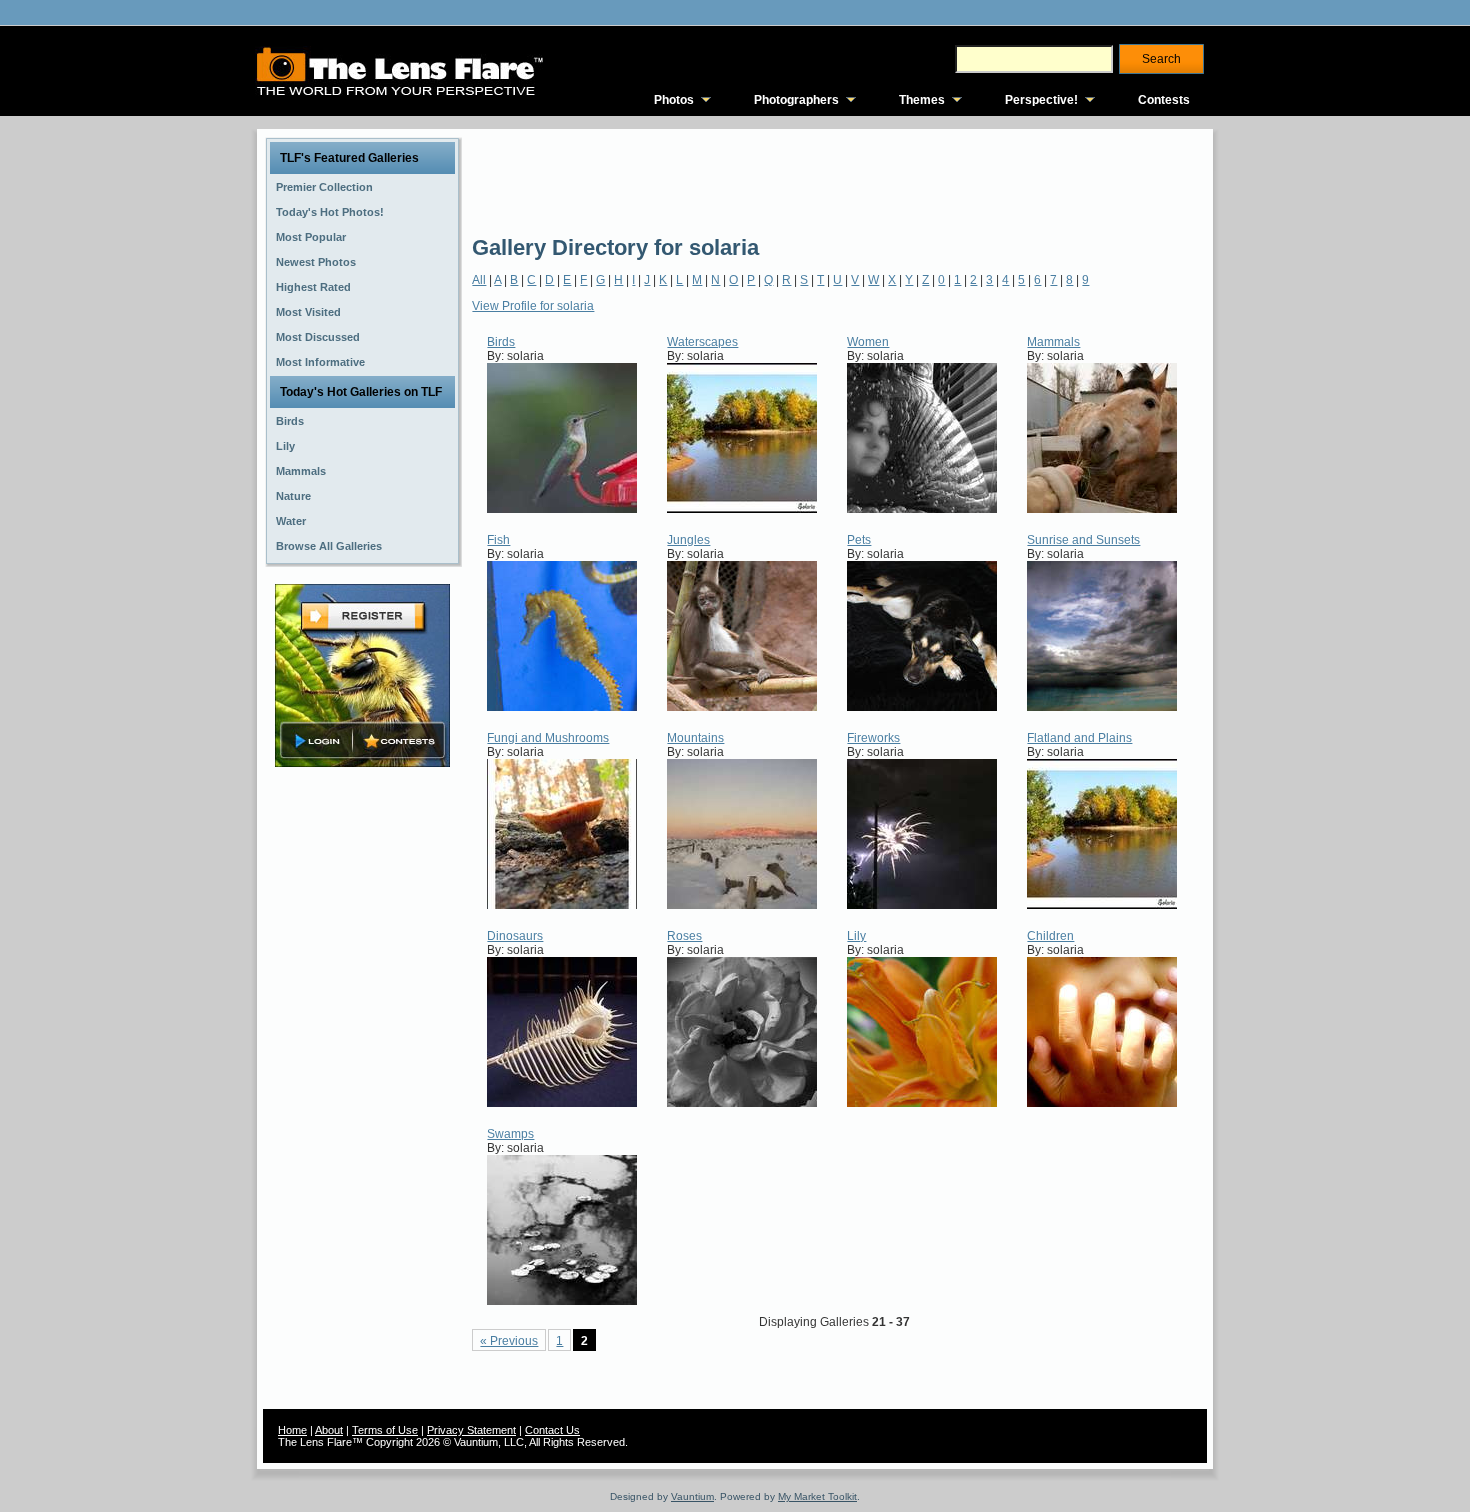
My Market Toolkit (817, 1496)
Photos (674, 100)
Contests (1164, 100)
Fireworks (873, 738)
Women (868, 342)
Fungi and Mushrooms (548, 738)
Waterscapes (702, 342)
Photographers (796, 100)
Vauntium (692, 1496)
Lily (856, 936)
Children (1050, 936)
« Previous (509, 1341)
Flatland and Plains (1079, 738)
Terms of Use (385, 1430)
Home (292, 1430)
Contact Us (552, 1430)
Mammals (1053, 342)
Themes (922, 100)
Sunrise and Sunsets (1083, 540)
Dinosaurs (515, 936)
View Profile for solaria (533, 306)
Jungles (688, 540)
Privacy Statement (471, 1430)
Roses (684, 936)
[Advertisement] (836, 180)
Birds (501, 342)
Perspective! (1041, 100)
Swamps (510, 1134)
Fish (498, 540)
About (329, 1430)
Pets (859, 540)
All (479, 280)
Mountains (695, 738)
